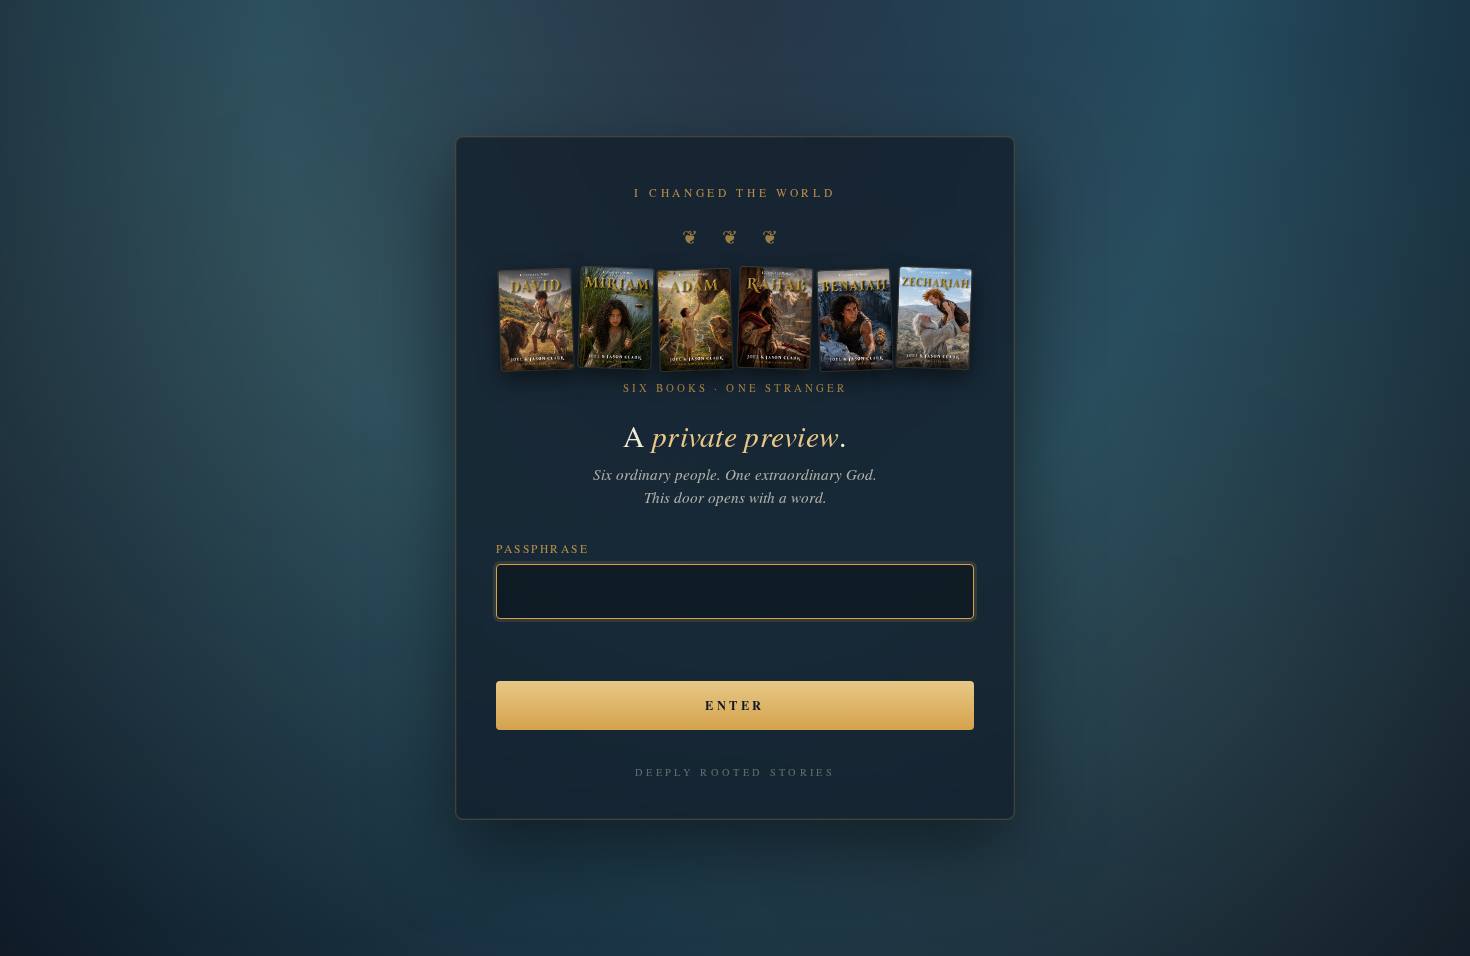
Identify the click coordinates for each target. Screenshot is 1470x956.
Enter (734, 705)
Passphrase (542, 548)
